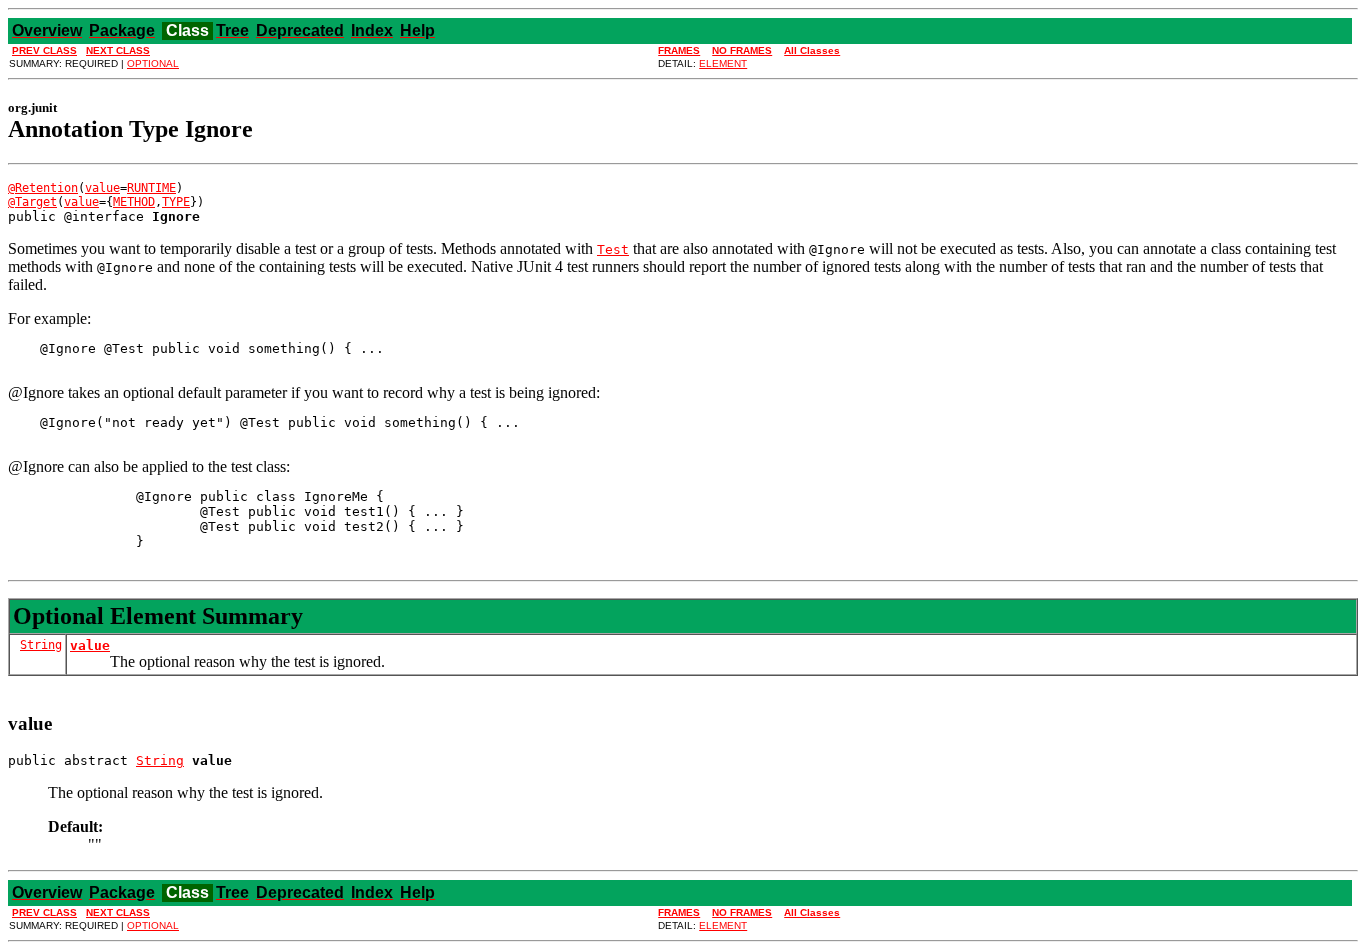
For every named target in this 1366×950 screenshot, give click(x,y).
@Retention (43, 188)
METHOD (134, 202)
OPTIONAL (153, 63)
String (41, 645)
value (102, 188)
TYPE (176, 202)
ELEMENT (723, 63)
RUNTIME (151, 188)
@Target (32, 202)
